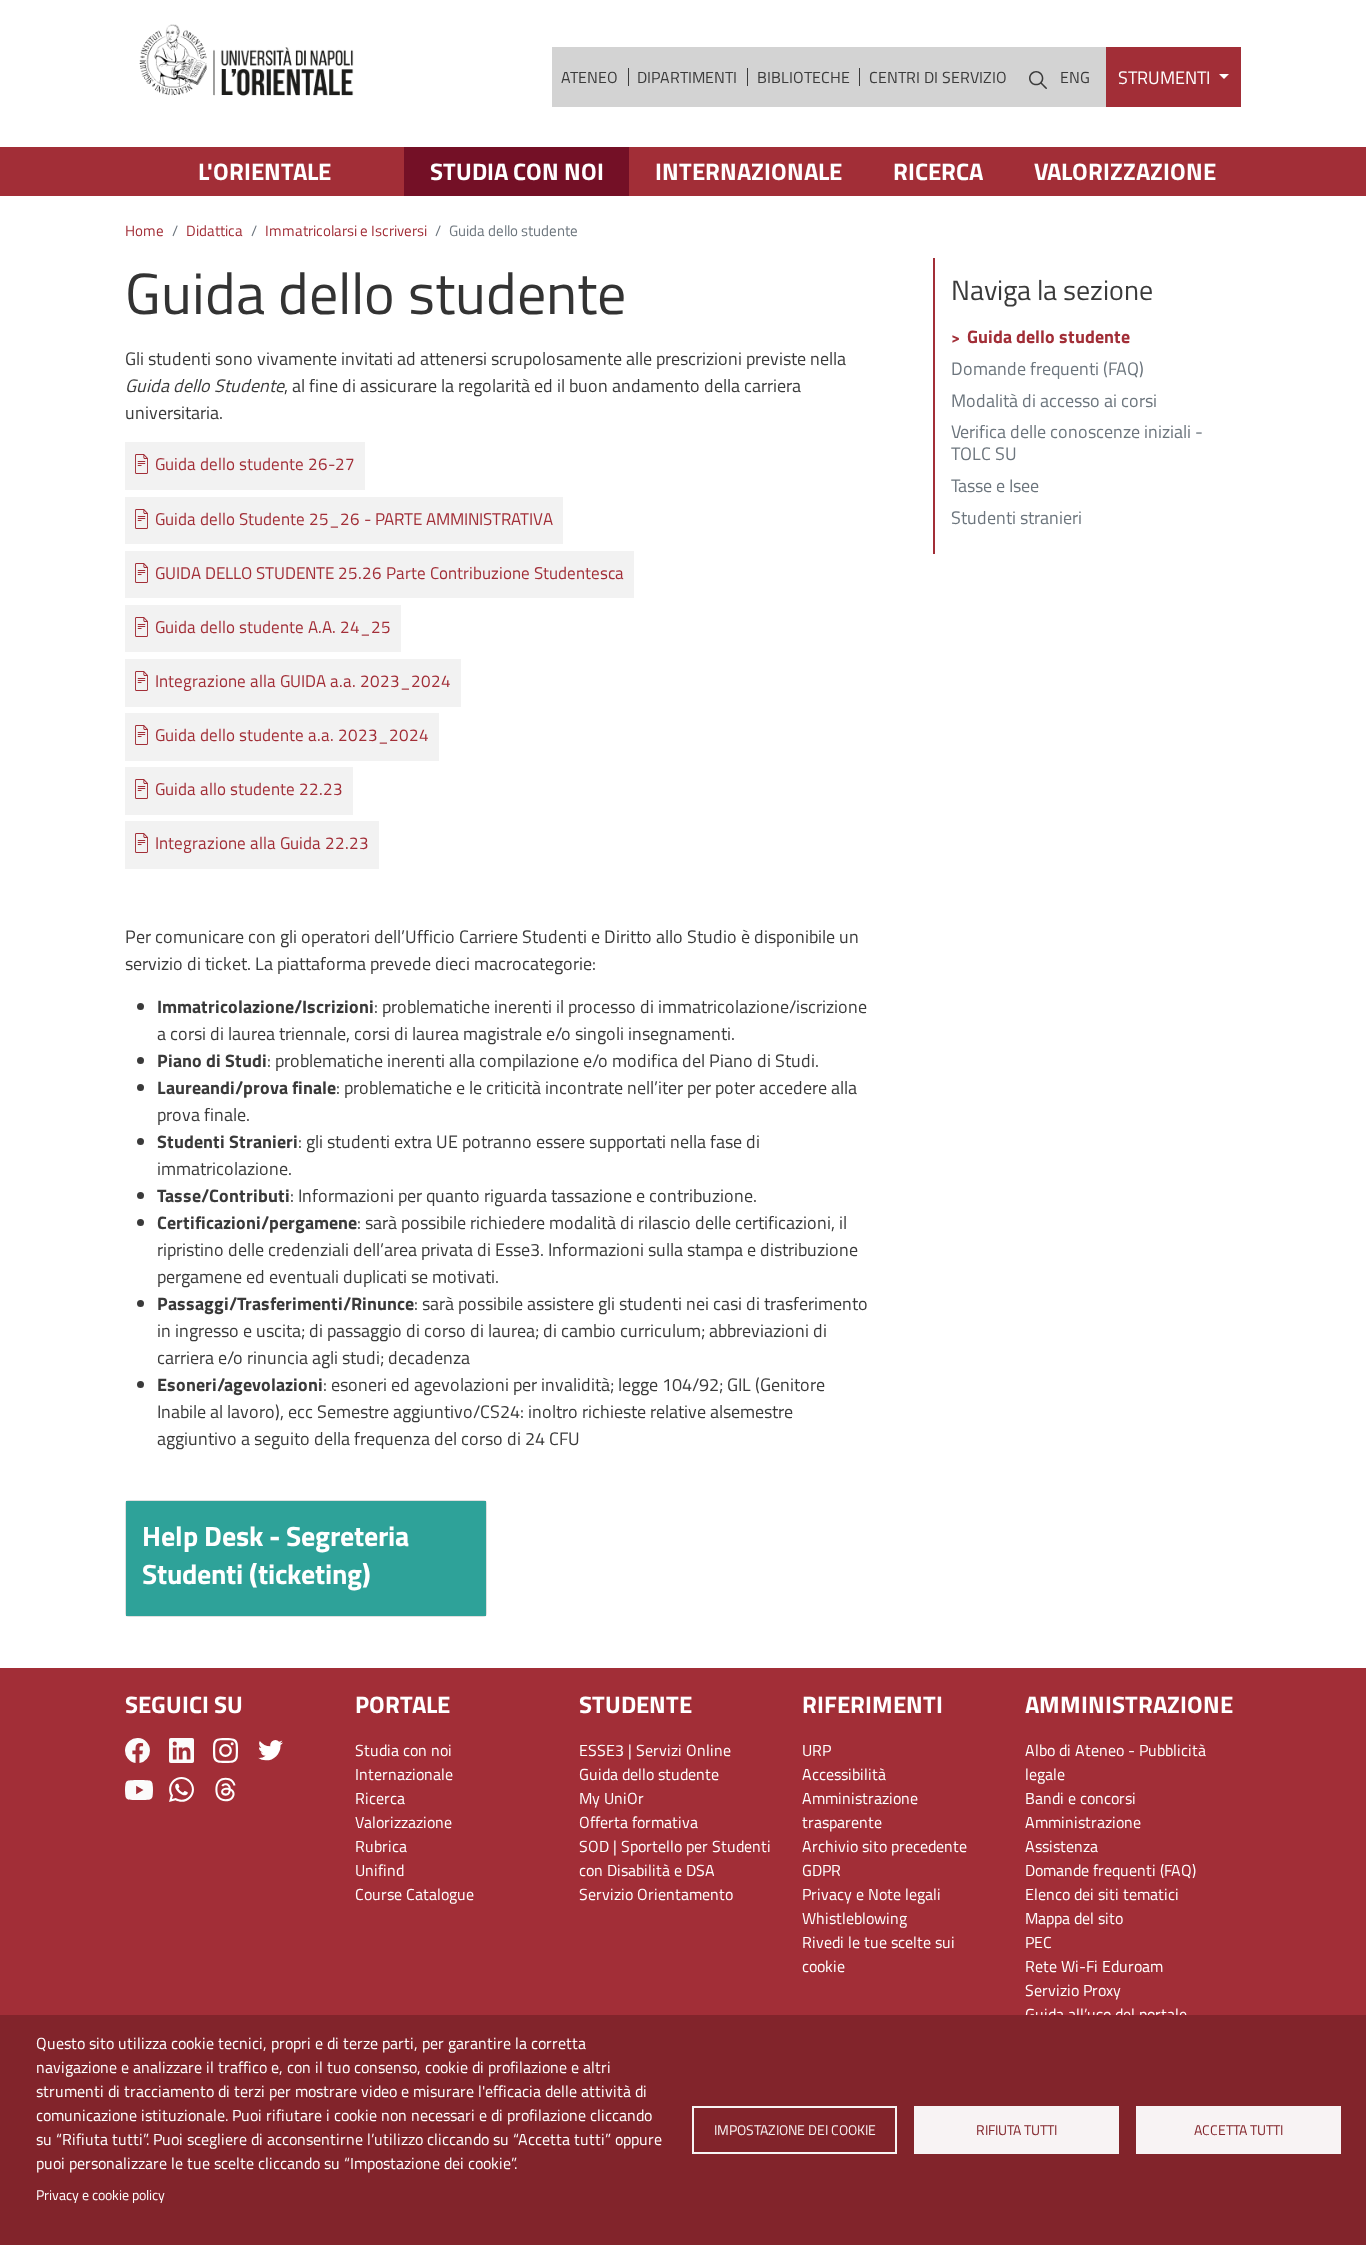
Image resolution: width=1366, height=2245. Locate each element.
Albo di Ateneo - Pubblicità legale (1115, 1762)
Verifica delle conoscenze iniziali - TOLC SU (1077, 444)
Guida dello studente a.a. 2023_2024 (292, 735)
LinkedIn (181, 1750)
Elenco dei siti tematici (1102, 1894)
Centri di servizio (938, 77)
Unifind (379, 1870)
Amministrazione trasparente (860, 1810)
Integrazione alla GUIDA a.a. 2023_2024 (303, 681)
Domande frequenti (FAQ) (1047, 370)
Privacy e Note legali (871, 1894)
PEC (1038, 1942)
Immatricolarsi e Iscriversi (346, 230)
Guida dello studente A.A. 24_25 (273, 627)
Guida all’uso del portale (1106, 2014)
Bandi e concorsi (1080, 1798)
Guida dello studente (1048, 338)
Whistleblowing (854, 1918)
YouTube (139, 1790)
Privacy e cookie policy (100, 2195)
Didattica (214, 230)
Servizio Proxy (1073, 1990)
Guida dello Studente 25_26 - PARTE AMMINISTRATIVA (354, 519)
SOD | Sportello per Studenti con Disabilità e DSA (675, 1858)
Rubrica (381, 1846)
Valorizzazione (1125, 171)
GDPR (821, 1870)
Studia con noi (517, 171)
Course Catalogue (414, 1894)
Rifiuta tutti (1016, 2130)
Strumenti (1166, 77)
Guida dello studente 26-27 (255, 464)
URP (816, 1750)
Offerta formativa (638, 1822)
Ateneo (589, 77)
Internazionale (748, 171)
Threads (225, 1789)
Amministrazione (1083, 1822)
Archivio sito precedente (884, 1846)
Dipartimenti (687, 77)
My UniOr (611, 1798)
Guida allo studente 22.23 (249, 789)
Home (144, 230)
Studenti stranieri (1016, 519)
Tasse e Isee (995, 487)
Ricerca (938, 171)
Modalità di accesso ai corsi (1054, 402)
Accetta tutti (1238, 2130)
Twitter (270, 1750)
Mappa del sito (1074, 1918)
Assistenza (1061, 1846)
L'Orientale (264, 171)
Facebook (137, 1750)
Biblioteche (803, 77)
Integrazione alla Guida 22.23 (262, 843)
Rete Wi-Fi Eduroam (1094, 1966)
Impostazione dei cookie (794, 2130)
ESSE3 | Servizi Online (655, 1750)
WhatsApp (181, 1789)
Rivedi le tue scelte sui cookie (878, 1954)
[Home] (247, 61)
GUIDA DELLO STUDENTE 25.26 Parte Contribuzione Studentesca (389, 573)
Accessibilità (844, 1774)
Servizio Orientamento (656, 1894)
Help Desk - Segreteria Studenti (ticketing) (275, 1554)
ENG (1075, 77)
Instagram (225, 1750)
